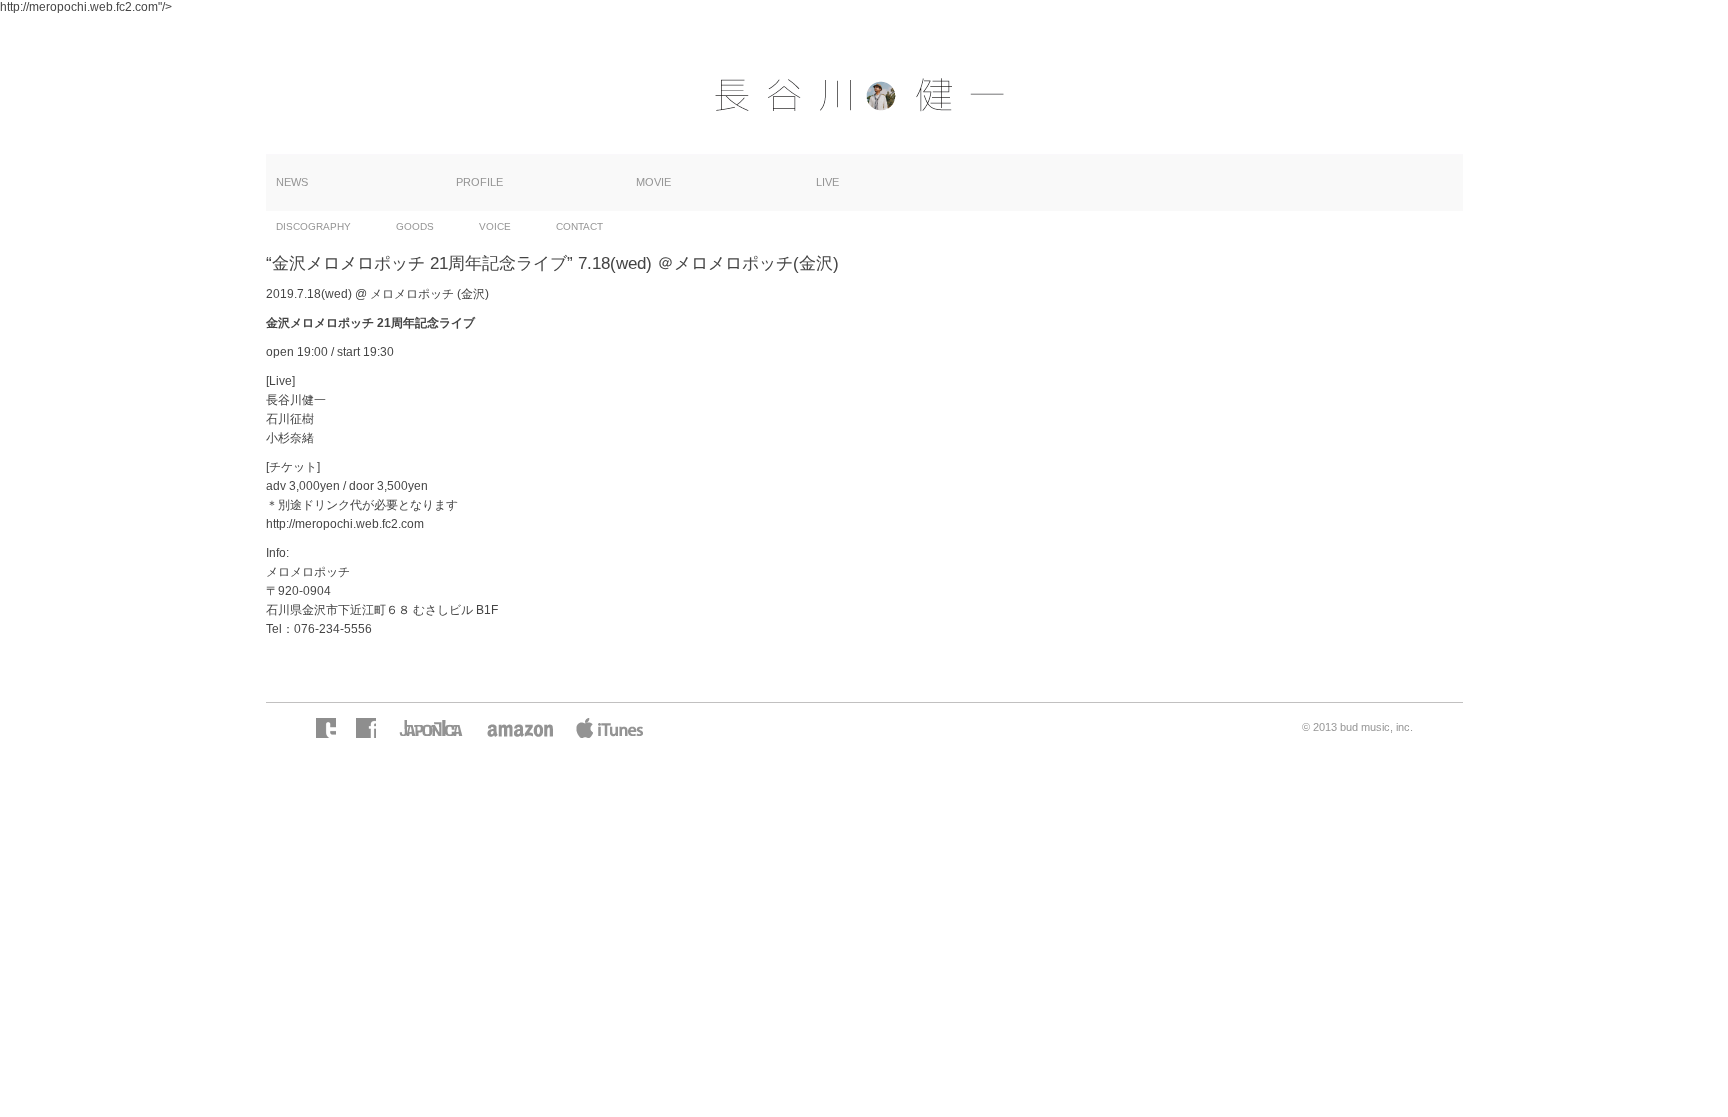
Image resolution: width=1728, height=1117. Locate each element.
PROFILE (479, 182)
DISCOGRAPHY (313, 226)
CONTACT (579, 226)
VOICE (495, 226)
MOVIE (653, 182)
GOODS (415, 226)
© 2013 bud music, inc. (1357, 727)
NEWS (292, 182)
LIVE (827, 182)
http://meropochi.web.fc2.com (345, 524)
